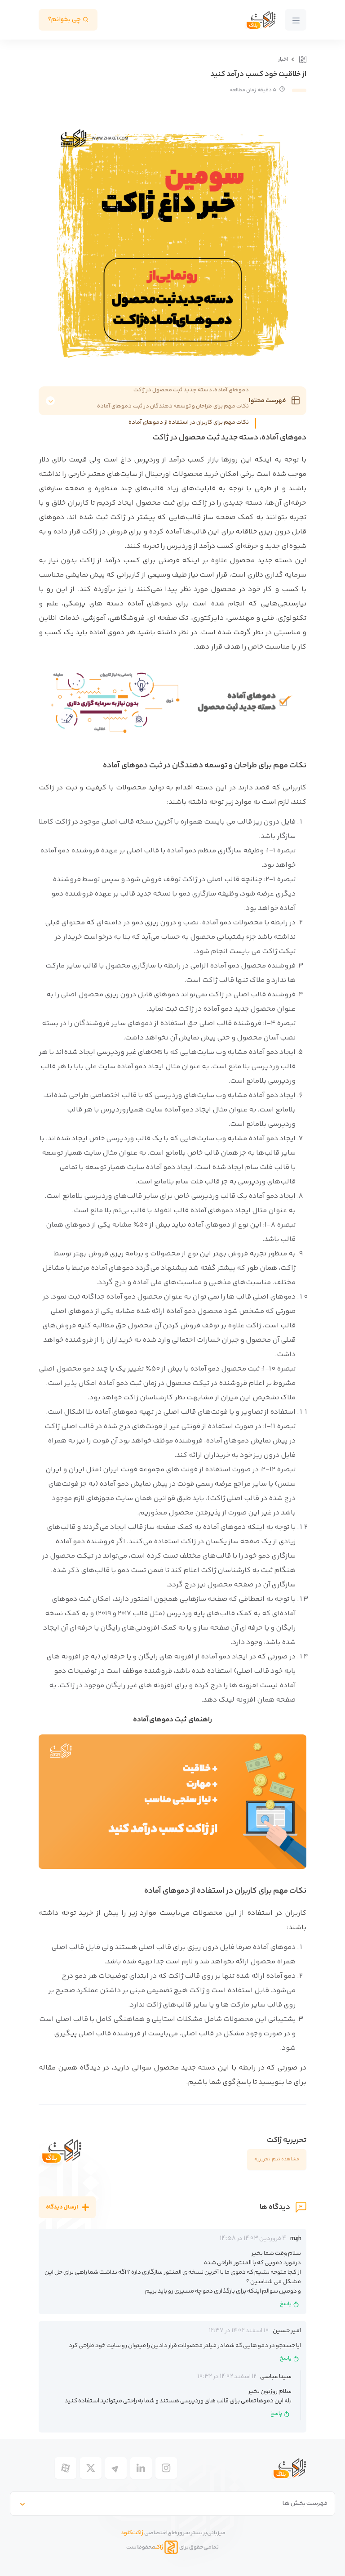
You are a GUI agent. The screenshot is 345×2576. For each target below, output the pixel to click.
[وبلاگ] (302, 59)
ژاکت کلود (132, 2533)
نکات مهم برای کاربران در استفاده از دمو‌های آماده (189, 422)
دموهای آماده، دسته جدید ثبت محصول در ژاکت (191, 390)
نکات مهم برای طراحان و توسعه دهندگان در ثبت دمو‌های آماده (173, 406)
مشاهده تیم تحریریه (277, 2159)
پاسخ (286, 2304)
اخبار (283, 60)
